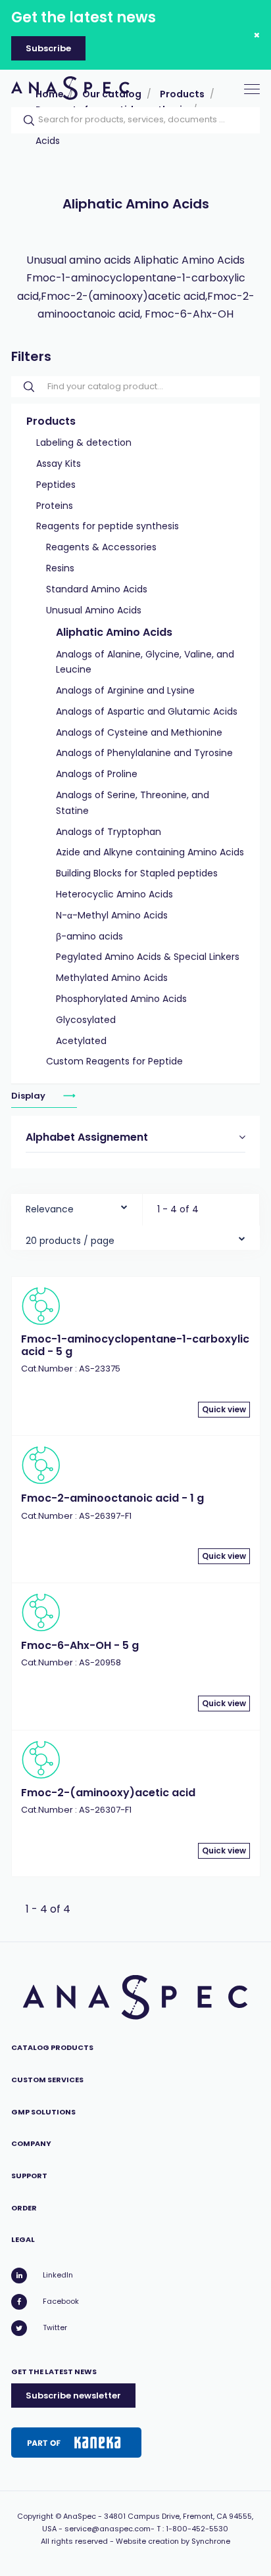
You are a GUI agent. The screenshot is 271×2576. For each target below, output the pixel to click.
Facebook (61, 2301)
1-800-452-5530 (197, 2529)
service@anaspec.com (108, 2529)
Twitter (55, 2327)
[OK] (25, 120)
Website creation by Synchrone (173, 2541)
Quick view (224, 1409)
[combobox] (77, 1206)
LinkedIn (58, 2275)
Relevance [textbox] (50, 1209)
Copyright (35, 2516)
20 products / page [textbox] (70, 1241)
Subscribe (48, 48)
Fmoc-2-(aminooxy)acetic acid (108, 1793)
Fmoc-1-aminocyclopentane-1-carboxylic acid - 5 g (135, 1345)
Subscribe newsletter (73, 2396)
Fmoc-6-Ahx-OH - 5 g (80, 1645)
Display (29, 1096)
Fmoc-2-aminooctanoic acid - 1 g (112, 1498)
